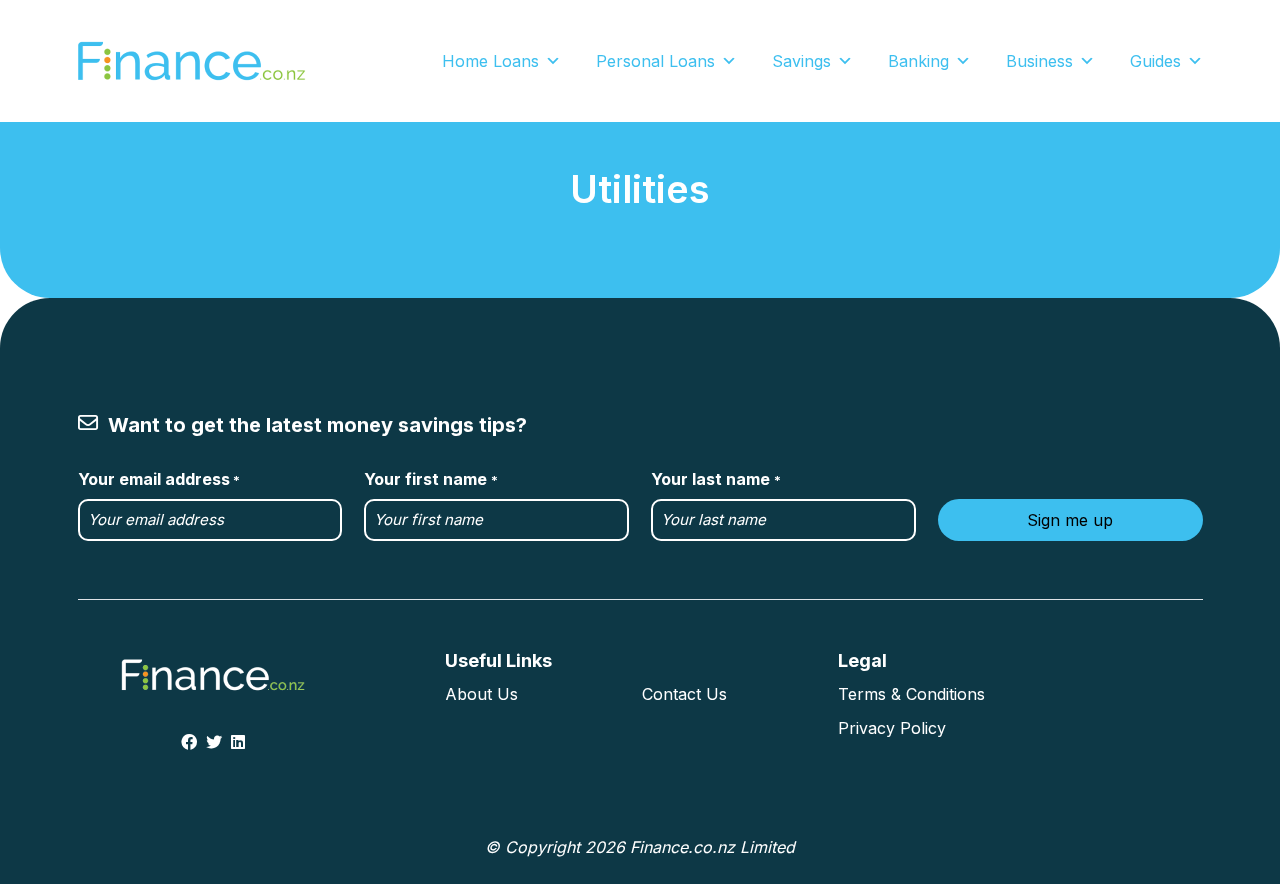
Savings (801, 61)
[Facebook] (189, 742)
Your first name (430, 479)
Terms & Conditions (911, 694)
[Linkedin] (238, 742)
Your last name (715, 479)
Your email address (159, 479)
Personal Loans (655, 61)
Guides (1155, 61)
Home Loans (490, 61)
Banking (918, 61)
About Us (481, 694)
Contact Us (684, 694)
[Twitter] (214, 742)
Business (1039, 61)
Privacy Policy (892, 728)
